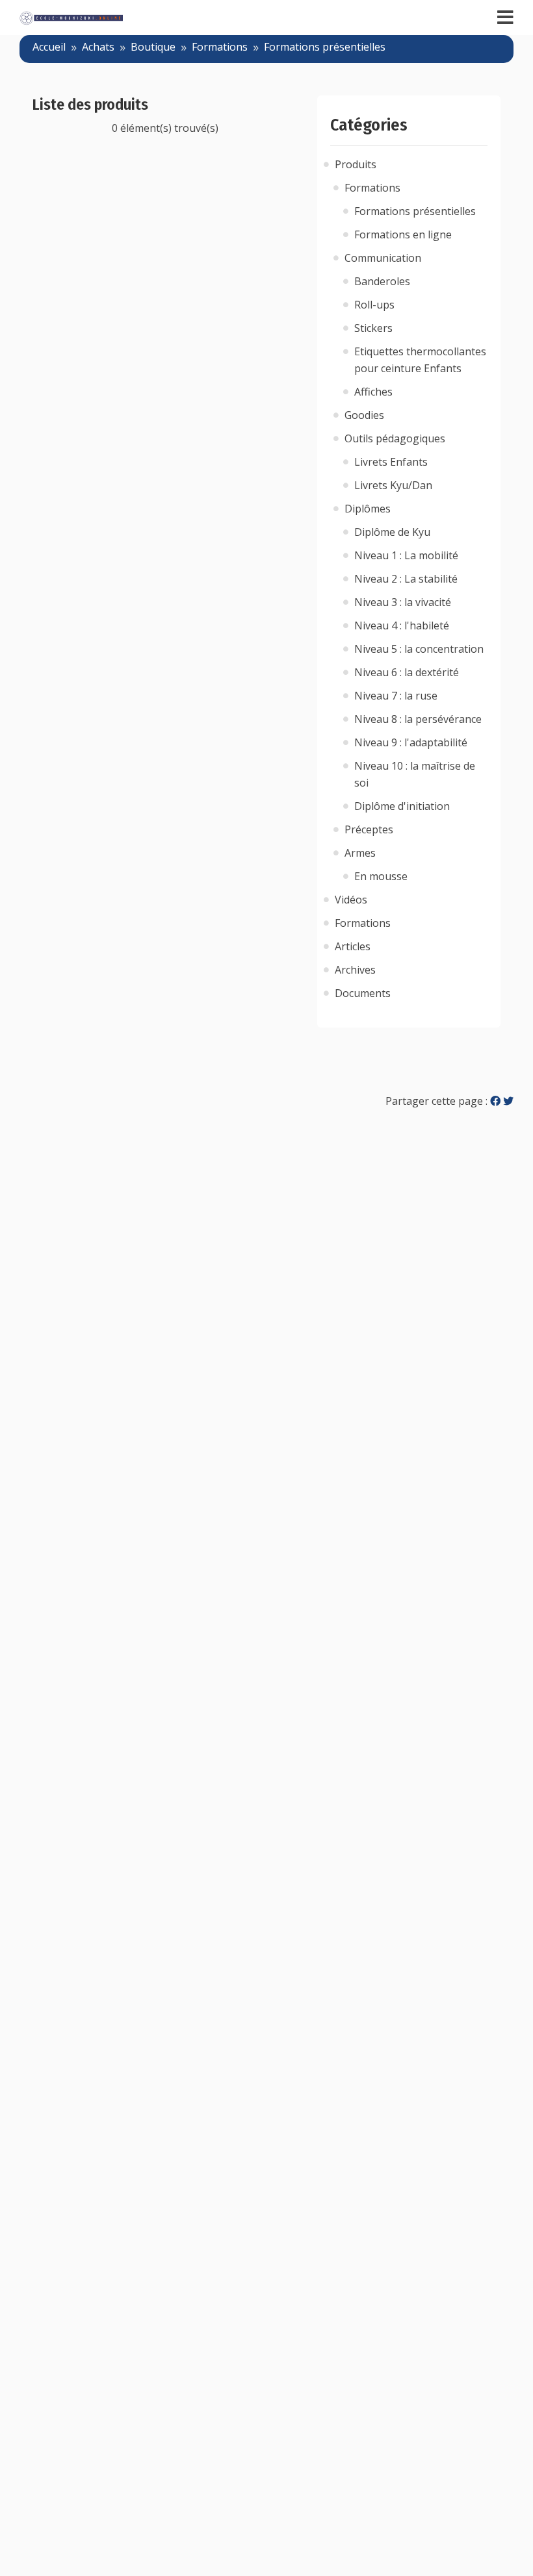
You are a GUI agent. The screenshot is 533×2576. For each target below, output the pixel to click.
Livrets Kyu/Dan (393, 485)
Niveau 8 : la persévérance (418, 719)
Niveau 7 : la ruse (396, 696)
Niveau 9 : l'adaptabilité (411, 742)
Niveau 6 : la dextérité (407, 672)
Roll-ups (374, 305)
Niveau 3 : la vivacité (403, 602)
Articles (353, 946)
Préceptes (369, 829)
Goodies (364, 415)
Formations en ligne (403, 234)
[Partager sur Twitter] (508, 1101)
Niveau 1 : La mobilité (406, 555)
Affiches (373, 392)
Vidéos (351, 900)
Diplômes (368, 509)
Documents (363, 993)
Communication (383, 258)
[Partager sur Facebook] (495, 1101)
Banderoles (382, 281)
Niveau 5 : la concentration (419, 649)
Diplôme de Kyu (392, 532)
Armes (360, 853)
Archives (355, 970)
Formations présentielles (325, 47)
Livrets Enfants (391, 462)
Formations (220, 47)
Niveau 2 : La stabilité (406, 579)
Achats (98, 47)
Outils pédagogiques (395, 438)
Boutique (153, 47)
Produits (356, 164)
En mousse (381, 876)
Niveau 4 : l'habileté (402, 625)
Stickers (373, 328)
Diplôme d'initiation (402, 806)
